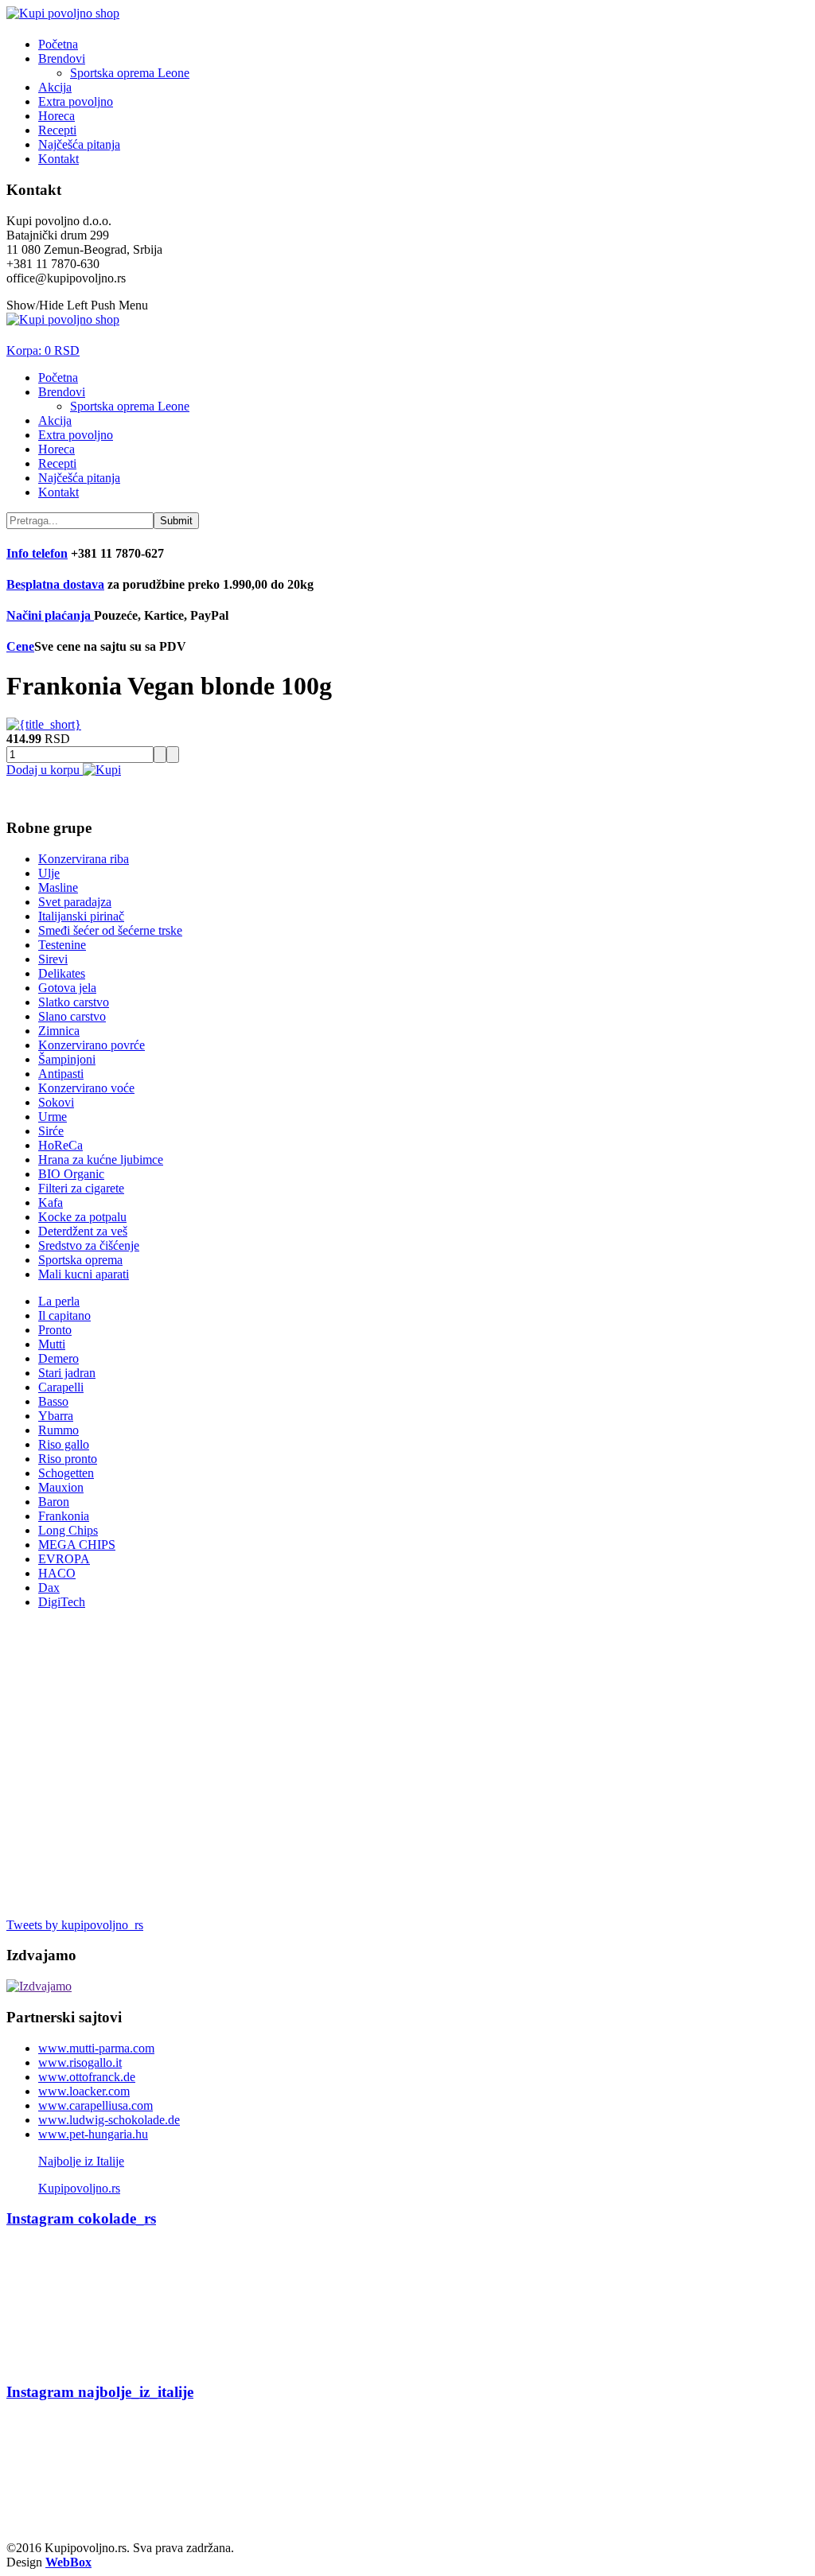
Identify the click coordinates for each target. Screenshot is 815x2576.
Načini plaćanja (50, 615)
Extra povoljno (76, 101)
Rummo (58, 1430)
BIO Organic (71, 1174)
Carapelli (61, 1387)
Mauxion (61, 1487)
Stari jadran (67, 1373)
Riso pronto (68, 1459)
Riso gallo (64, 1444)
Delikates (62, 973)
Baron (54, 1502)
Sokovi (56, 1102)
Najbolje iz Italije (81, 2161)
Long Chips (68, 1530)
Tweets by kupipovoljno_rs (75, 1925)
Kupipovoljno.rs (79, 2188)
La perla (59, 1301)
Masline (58, 887)
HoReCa (60, 1145)
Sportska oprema (80, 1260)
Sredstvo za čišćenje (89, 1245)
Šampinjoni (67, 1059)
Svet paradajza (75, 902)
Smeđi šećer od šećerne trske (110, 930)
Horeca (57, 116)
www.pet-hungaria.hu (93, 2134)
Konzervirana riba (84, 859)
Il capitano (64, 1315)
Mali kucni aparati (84, 1274)
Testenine (62, 945)
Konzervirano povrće (92, 1045)
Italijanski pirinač (81, 916)
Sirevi (53, 959)
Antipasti (61, 1074)
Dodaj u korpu (45, 770)
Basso (53, 1401)
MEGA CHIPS (77, 1545)
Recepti (57, 130)
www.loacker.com (84, 2091)
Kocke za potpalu (82, 1217)
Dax (49, 1588)
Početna (58, 44)
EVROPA (64, 1559)
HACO (57, 1573)
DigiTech (62, 1602)
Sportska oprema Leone (130, 73)
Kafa (51, 1202)
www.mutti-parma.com (96, 2048)
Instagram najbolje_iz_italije (100, 2392)
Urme (53, 1117)
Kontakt (58, 159)
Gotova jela (67, 988)
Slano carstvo (72, 1016)
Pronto (55, 1330)
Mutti (52, 1344)
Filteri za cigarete (81, 1188)
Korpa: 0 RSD (43, 350)
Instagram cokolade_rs (81, 2218)
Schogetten (66, 1473)
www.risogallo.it (80, 2062)
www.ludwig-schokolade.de (109, 2120)
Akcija (55, 87)
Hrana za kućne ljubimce (101, 1160)
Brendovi (62, 58)
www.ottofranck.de (87, 2077)
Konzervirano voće (86, 1088)
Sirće (51, 1131)
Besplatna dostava (55, 584)
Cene (20, 646)
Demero (58, 1358)
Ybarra (56, 1416)
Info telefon (37, 553)
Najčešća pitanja (79, 144)
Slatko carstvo (74, 1002)
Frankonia (64, 1516)
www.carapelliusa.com (96, 2105)
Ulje (49, 873)
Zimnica (59, 1031)
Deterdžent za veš (83, 1231)
